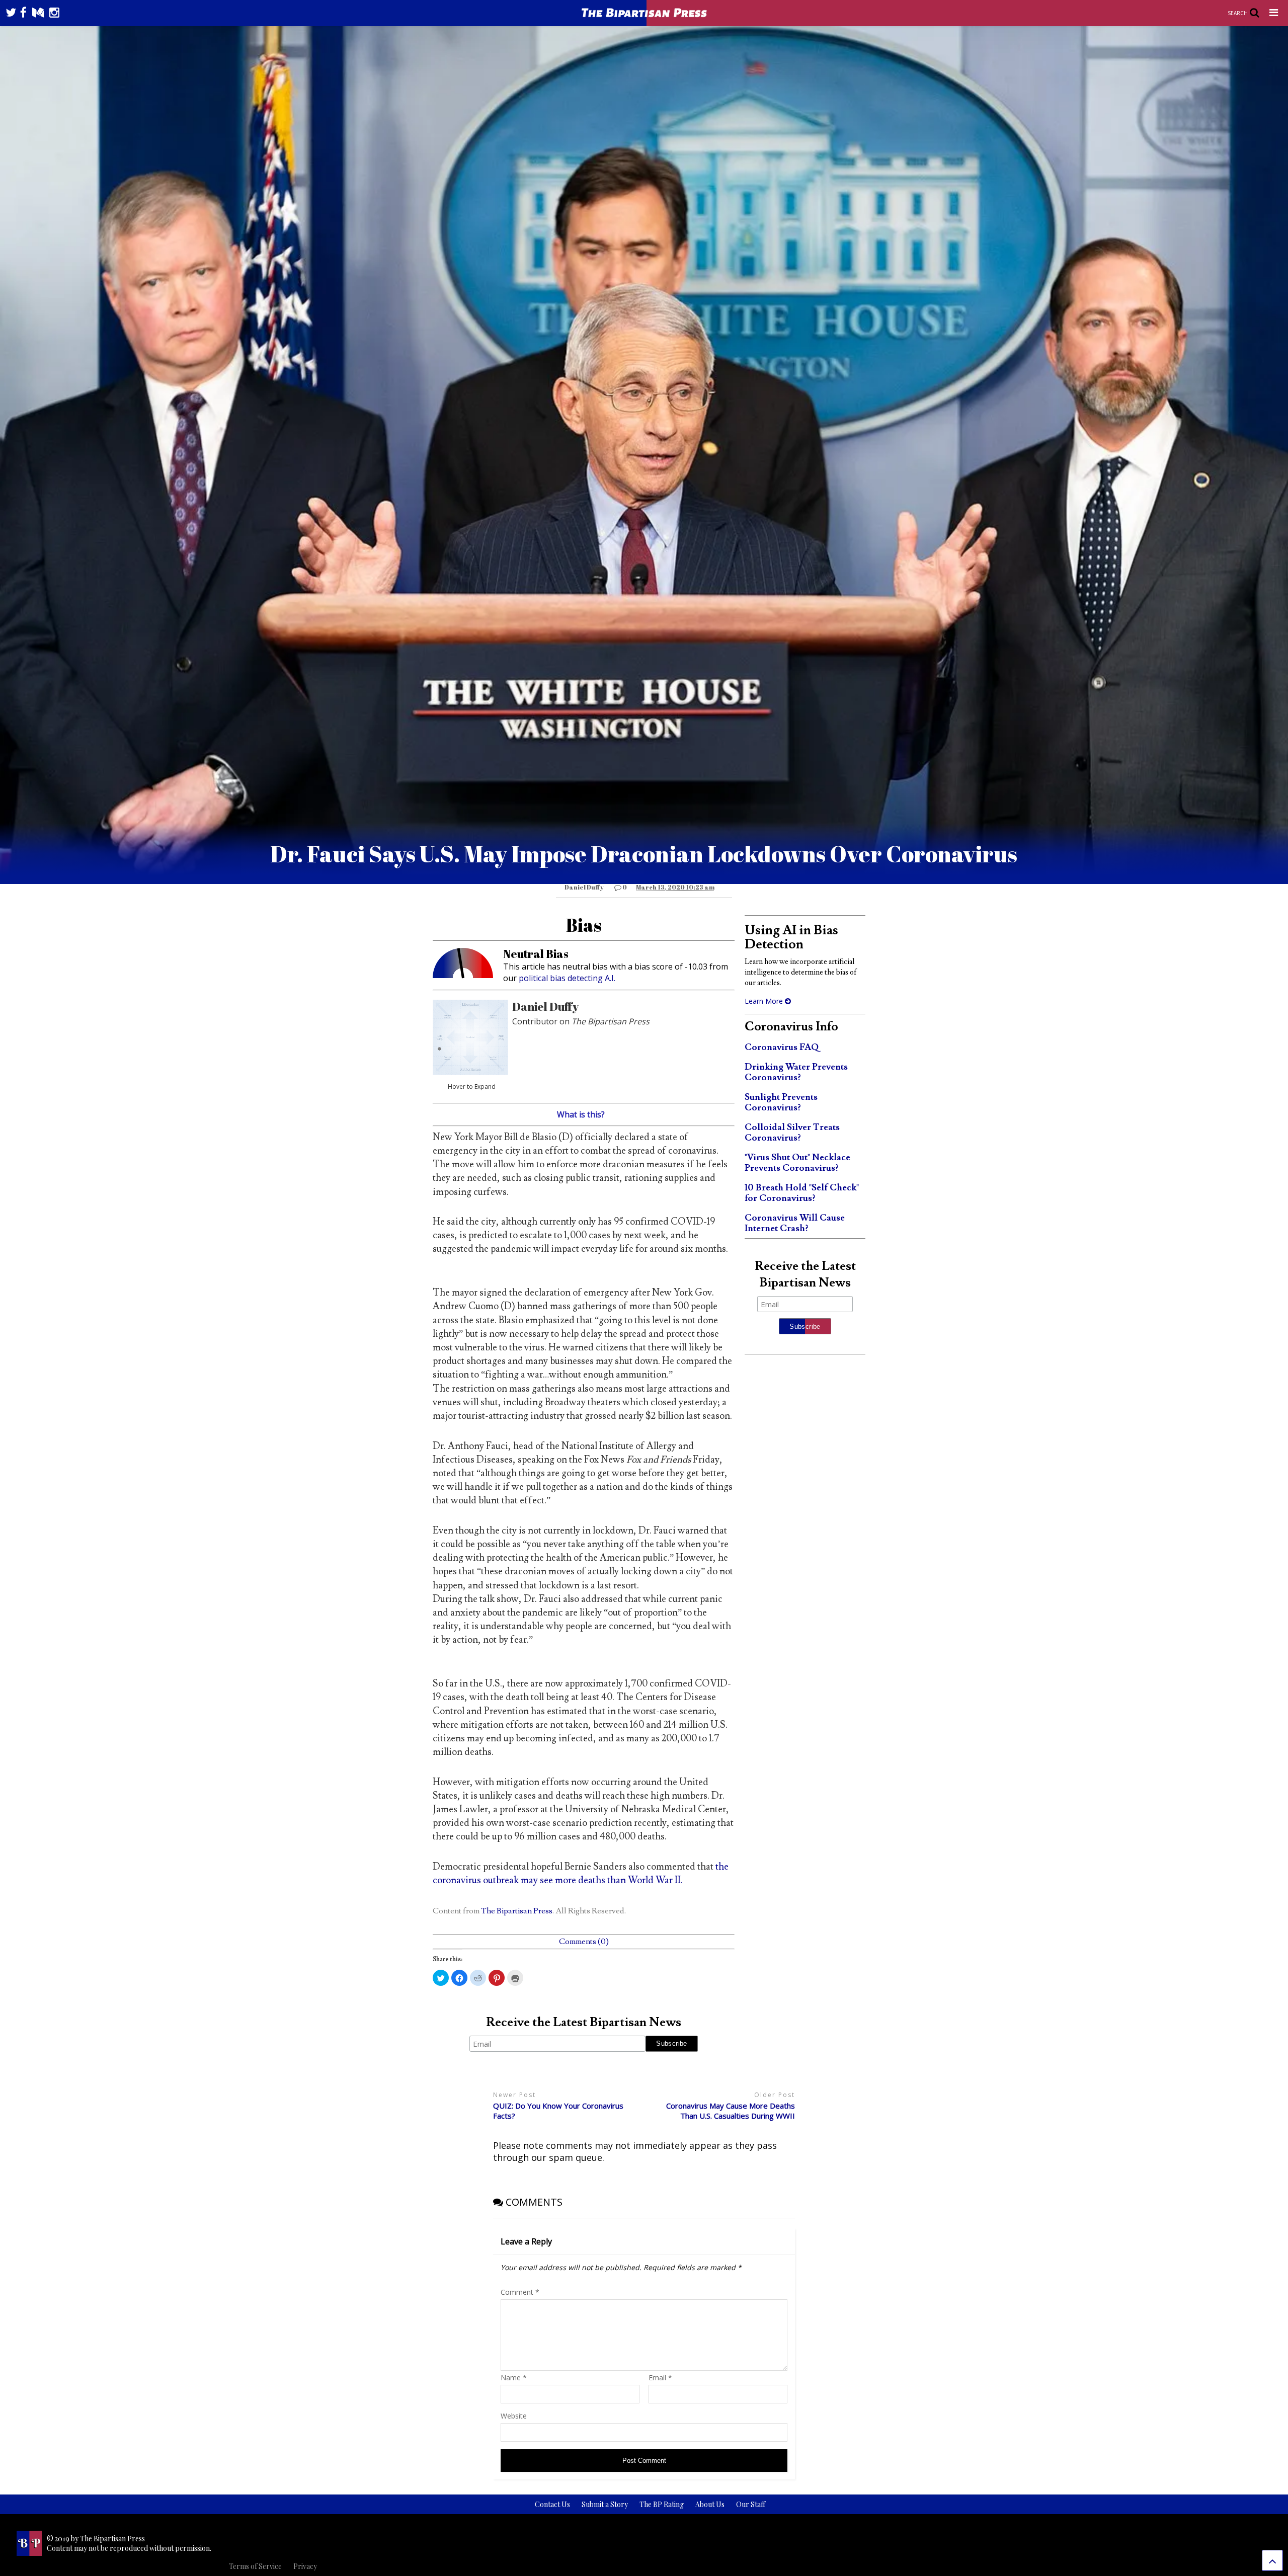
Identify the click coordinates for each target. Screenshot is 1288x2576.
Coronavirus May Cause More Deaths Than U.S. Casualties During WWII (731, 2111)
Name (514, 2378)
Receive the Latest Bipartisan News (584, 2022)
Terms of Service (255, 2566)
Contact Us (552, 2504)
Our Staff (751, 2504)
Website (514, 2416)
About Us (710, 2504)
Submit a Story (605, 2504)
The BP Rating (662, 2504)
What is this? (581, 1114)
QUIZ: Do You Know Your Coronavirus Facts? (558, 2111)
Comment (520, 2292)
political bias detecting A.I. (567, 978)
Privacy (305, 2566)
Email (660, 2378)
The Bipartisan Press (517, 1911)
